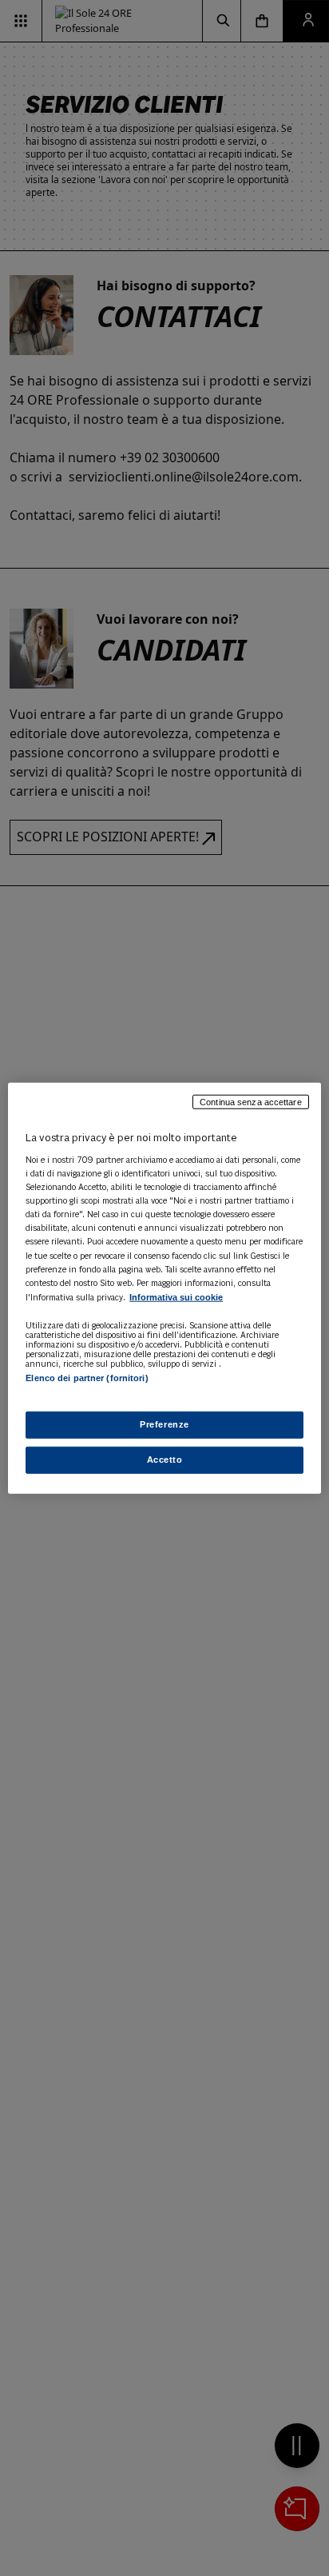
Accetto (165, 1460)
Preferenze (164, 1424)
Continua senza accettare (251, 1101)
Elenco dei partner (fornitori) (87, 1378)
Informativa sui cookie (176, 1296)
